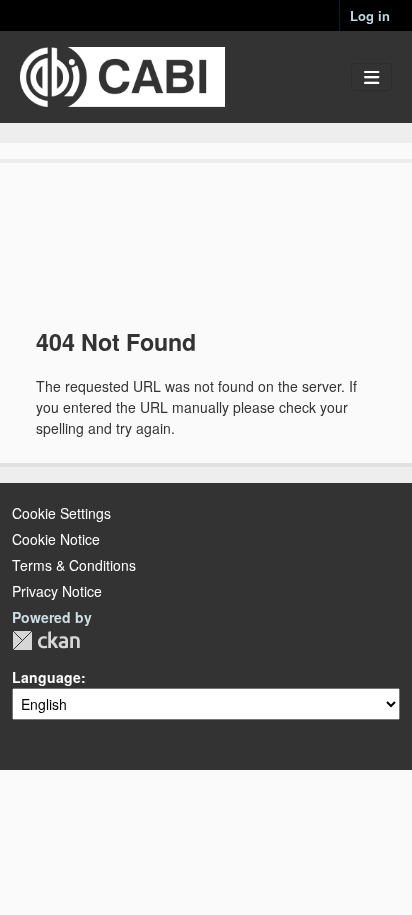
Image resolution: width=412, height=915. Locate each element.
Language (46, 677)
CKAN (46, 640)
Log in (370, 15)
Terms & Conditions (74, 565)
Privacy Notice (57, 591)
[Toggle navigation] (371, 77)
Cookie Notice (56, 539)
